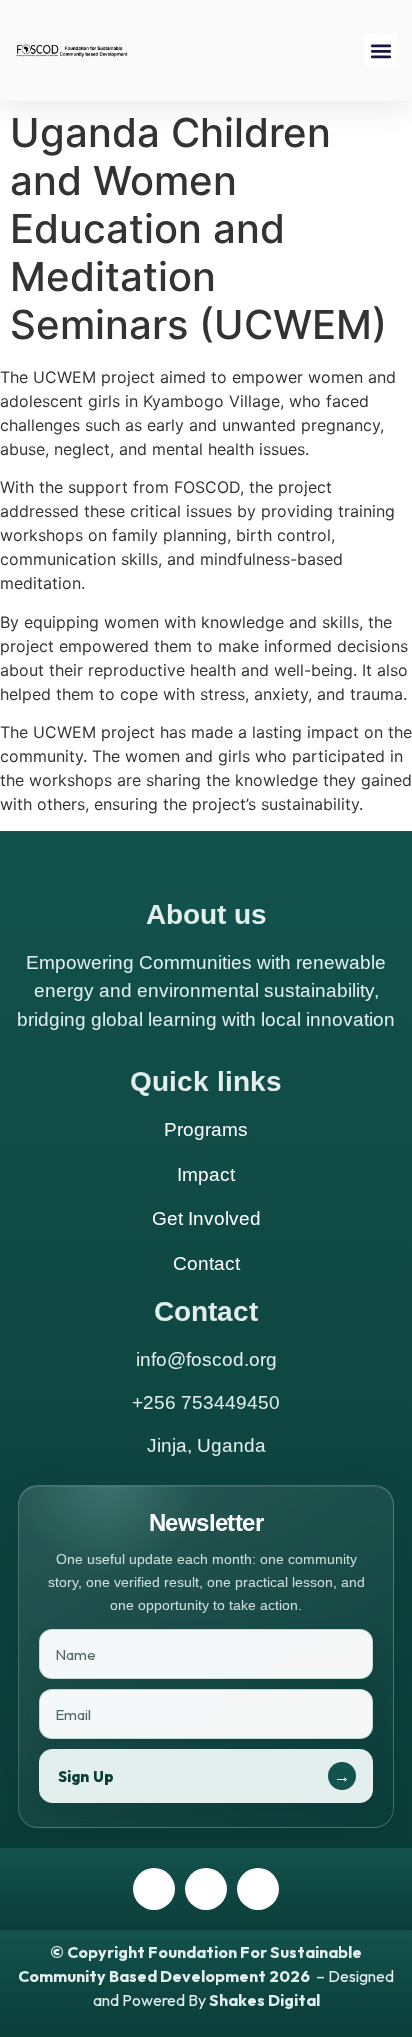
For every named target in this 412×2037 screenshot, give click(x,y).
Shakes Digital (264, 2000)
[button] (380, 50)
